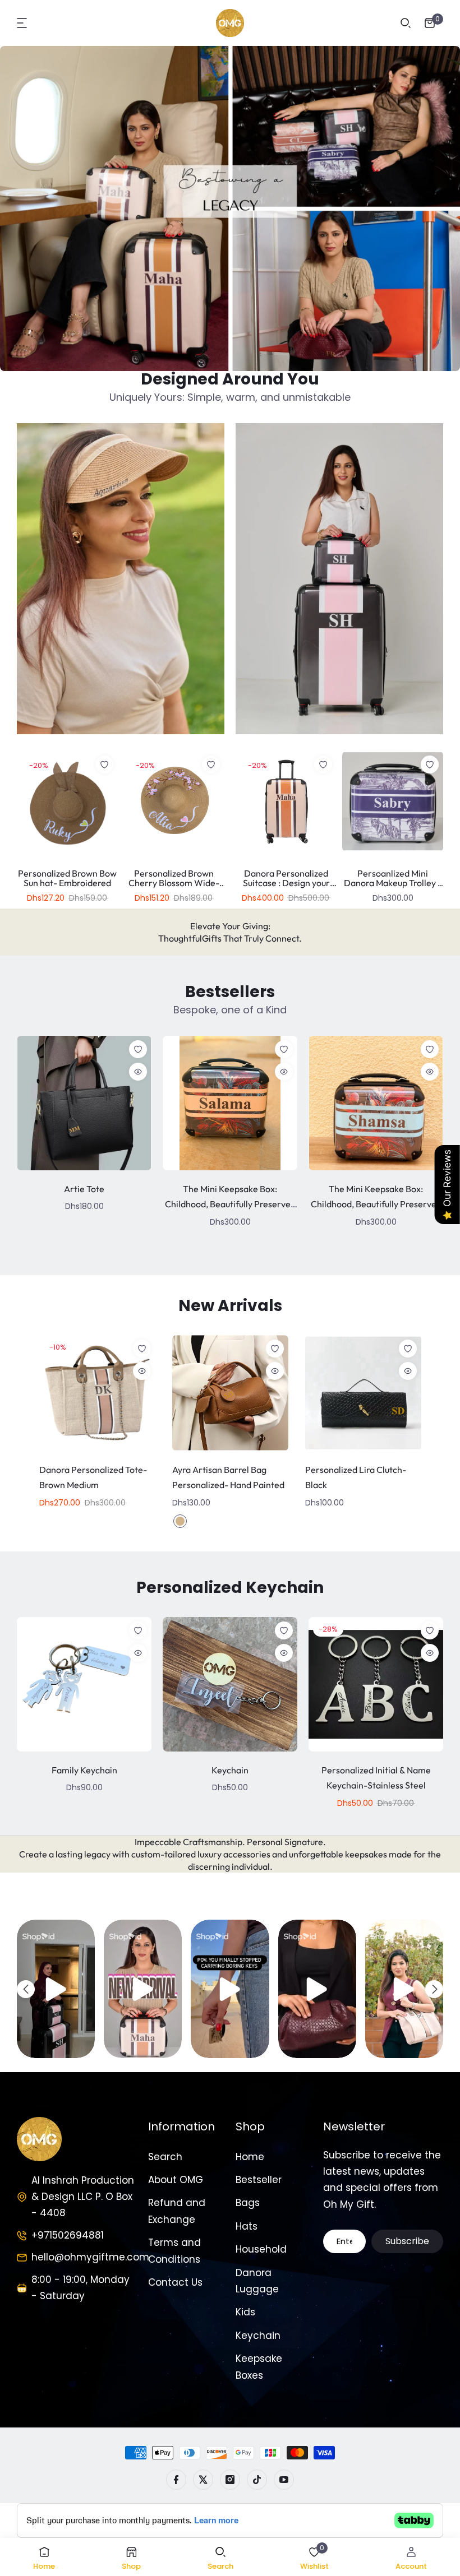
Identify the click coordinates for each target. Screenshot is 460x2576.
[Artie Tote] (84, 1103)
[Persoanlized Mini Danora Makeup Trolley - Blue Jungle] (393, 801)
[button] (22, 23)
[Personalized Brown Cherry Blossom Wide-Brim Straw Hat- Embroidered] (174, 801)
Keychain (230, 1770)
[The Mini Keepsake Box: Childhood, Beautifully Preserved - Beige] (230, 1103)
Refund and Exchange (177, 2211)
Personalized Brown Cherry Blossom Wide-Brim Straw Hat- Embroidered (174, 888)
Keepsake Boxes (259, 2367)
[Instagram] (230, 2480)
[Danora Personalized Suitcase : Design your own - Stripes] (286, 801)
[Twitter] (203, 2480)
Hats (247, 2226)
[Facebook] (176, 2480)
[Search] (406, 23)
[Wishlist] (104, 765)
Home (250, 2157)
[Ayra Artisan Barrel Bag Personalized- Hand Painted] (230, 1393)
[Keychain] (230, 1684)
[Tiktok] (257, 2480)
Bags (248, 2203)
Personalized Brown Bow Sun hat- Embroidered (67, 878)
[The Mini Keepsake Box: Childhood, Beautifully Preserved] (376, 1103)
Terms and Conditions (174, 2251)
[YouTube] (284, 2480)
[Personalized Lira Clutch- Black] (363, 1393)
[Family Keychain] (84, 1684)
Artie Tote (84, 1189)
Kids (245, 2312)
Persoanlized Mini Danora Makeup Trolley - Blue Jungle (393, 883)
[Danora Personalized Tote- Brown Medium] (97, 1393)
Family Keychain (84, 1770)
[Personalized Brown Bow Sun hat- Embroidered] (67, 801)
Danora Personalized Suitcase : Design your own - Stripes (286, 883)
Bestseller (259, 2180)
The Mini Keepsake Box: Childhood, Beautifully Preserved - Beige (230, 1204)
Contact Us (175, 2282)
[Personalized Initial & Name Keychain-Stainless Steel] (376, 1684)
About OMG (176, 2180)
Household (261, 2249)
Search (165, 2157)
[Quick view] (138, 1072)
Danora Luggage (257, 2281)
